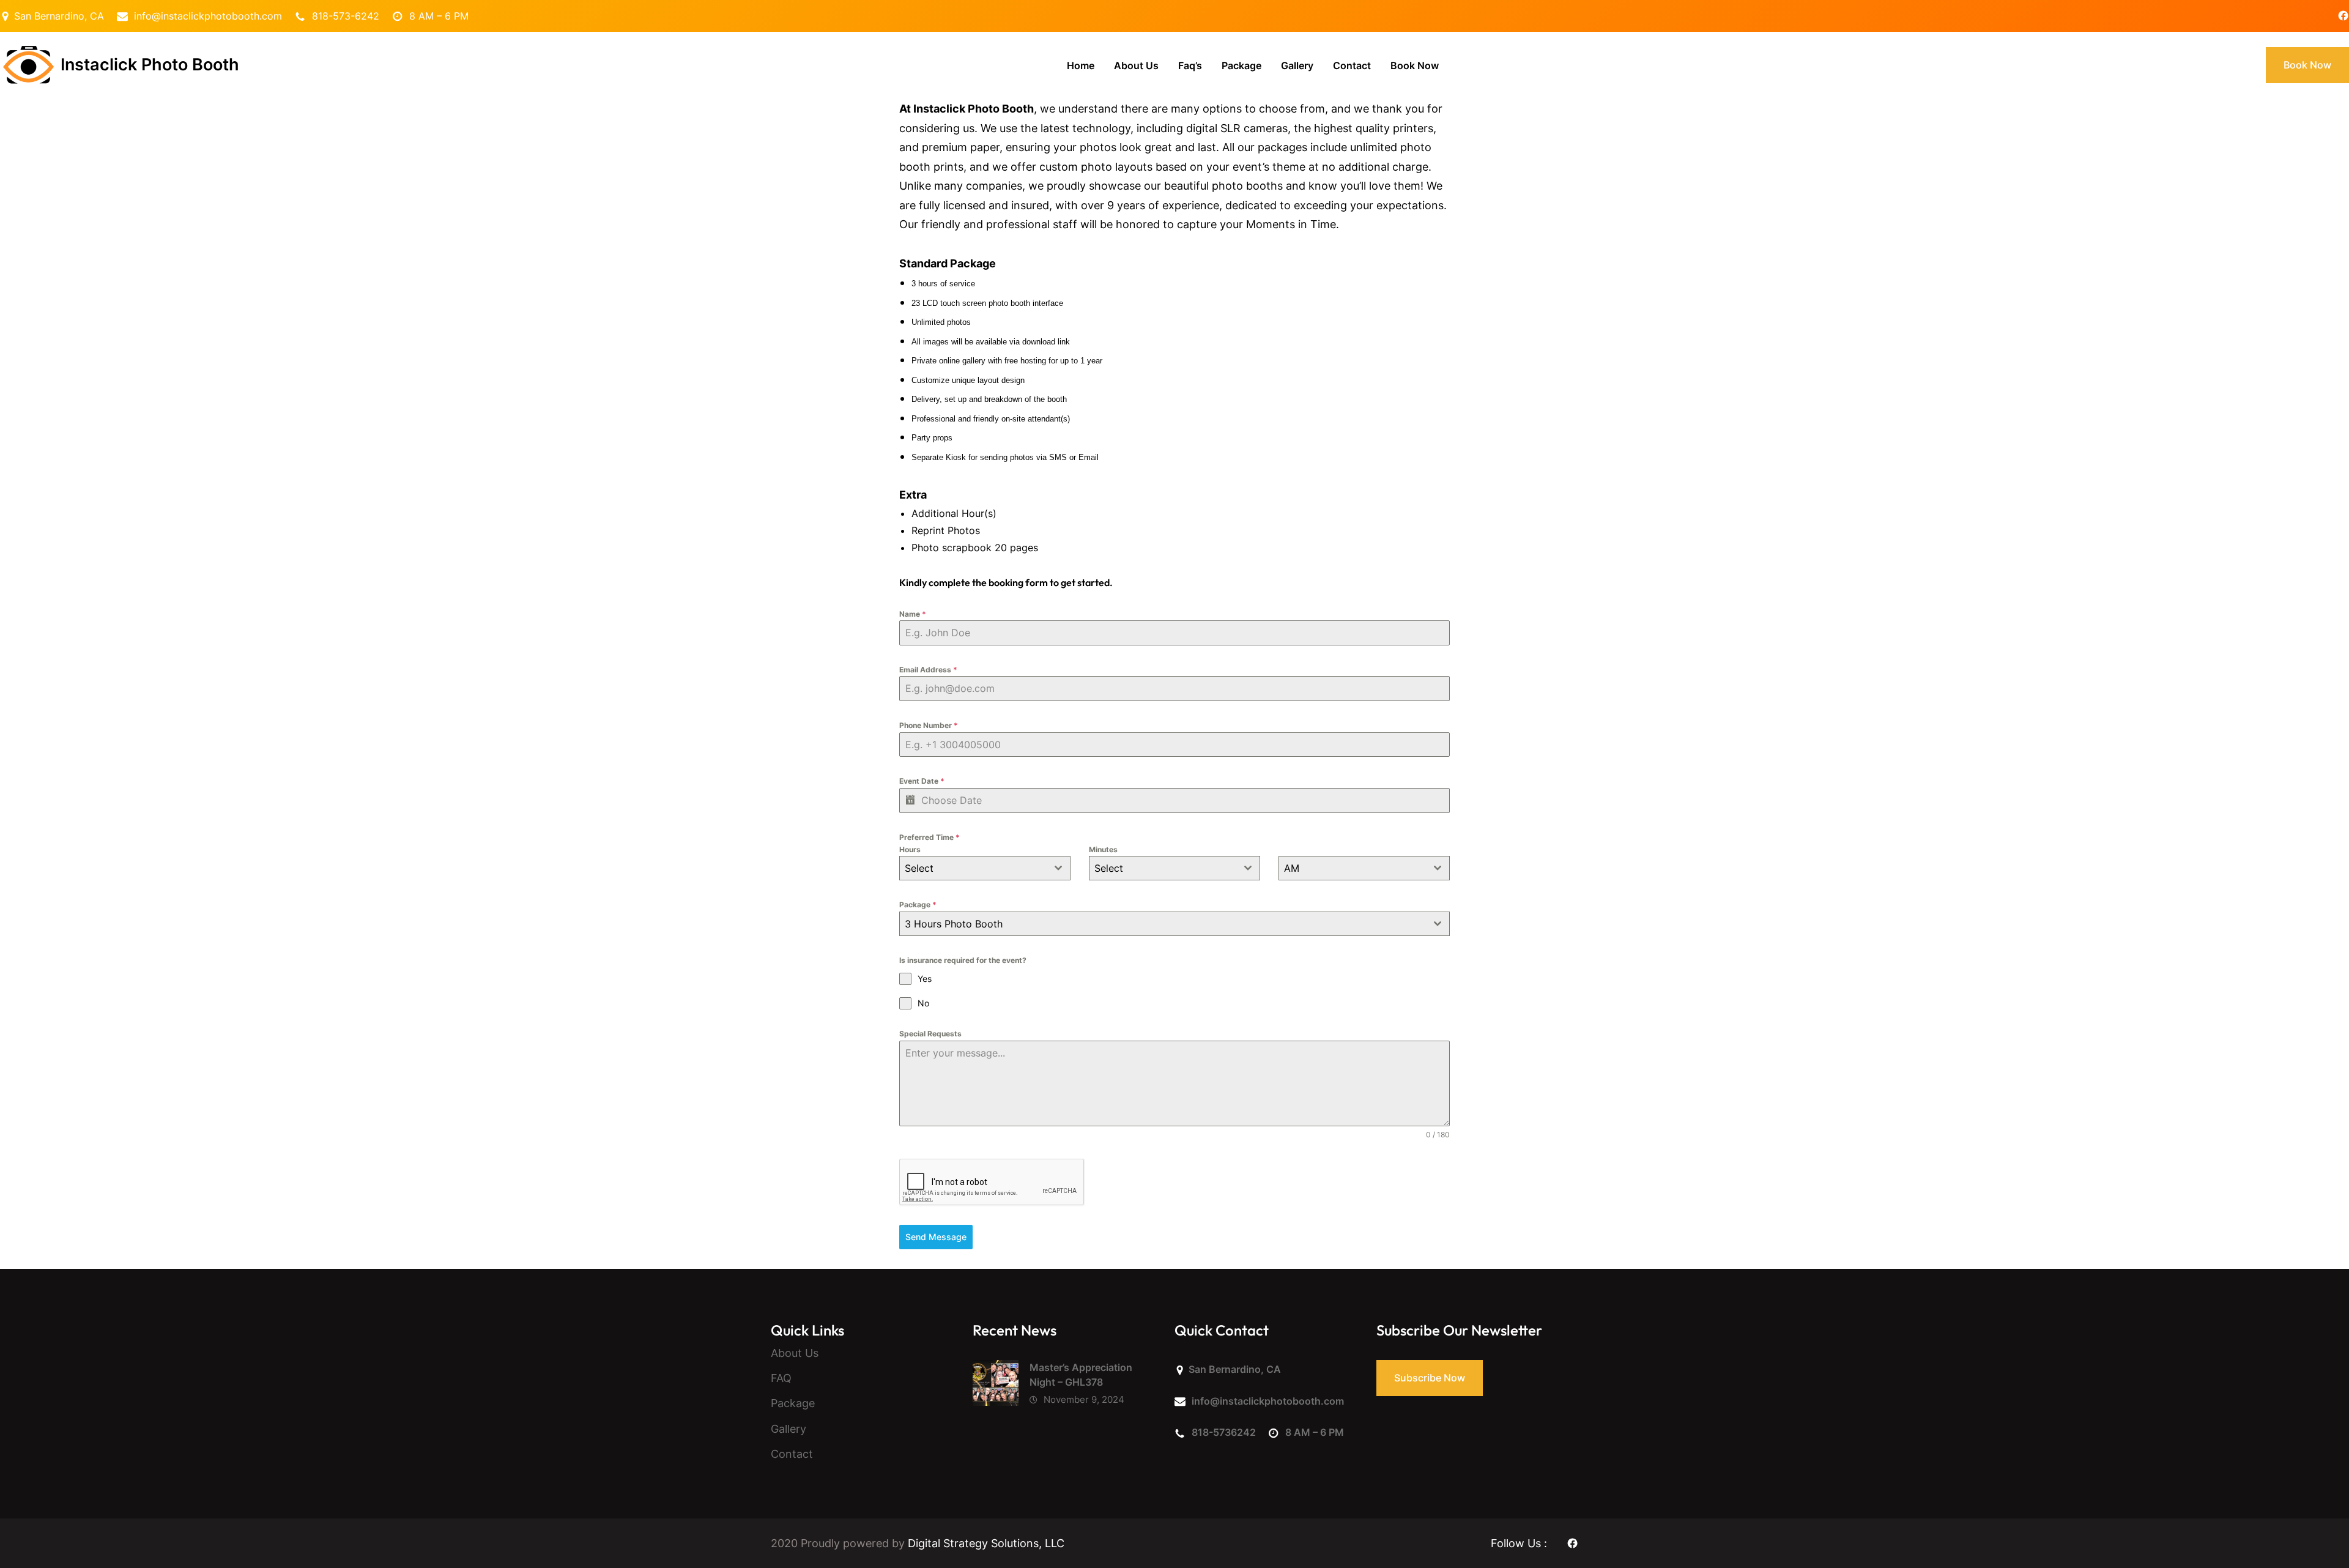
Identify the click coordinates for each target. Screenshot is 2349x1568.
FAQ (781, 1378)
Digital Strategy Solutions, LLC (986, 1543)
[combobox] (985, 868)
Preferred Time (930, 837)
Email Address (928, 670)
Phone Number (929, 725)
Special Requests (930, 1034)
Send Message (936, 1237)
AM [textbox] (1292, 868)
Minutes (1103, 849)
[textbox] (973, 868)
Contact (792, 1454)
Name (913, 614)
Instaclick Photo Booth (150, 65)
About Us (795, 1353)
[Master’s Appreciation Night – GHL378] (996, 1386)
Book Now (2307, 65)
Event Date (922, 781)
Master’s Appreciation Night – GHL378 (1081, 1375)
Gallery (789, 1429)
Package (918, 905)
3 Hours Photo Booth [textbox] (954, 924)
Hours (910, 849)
